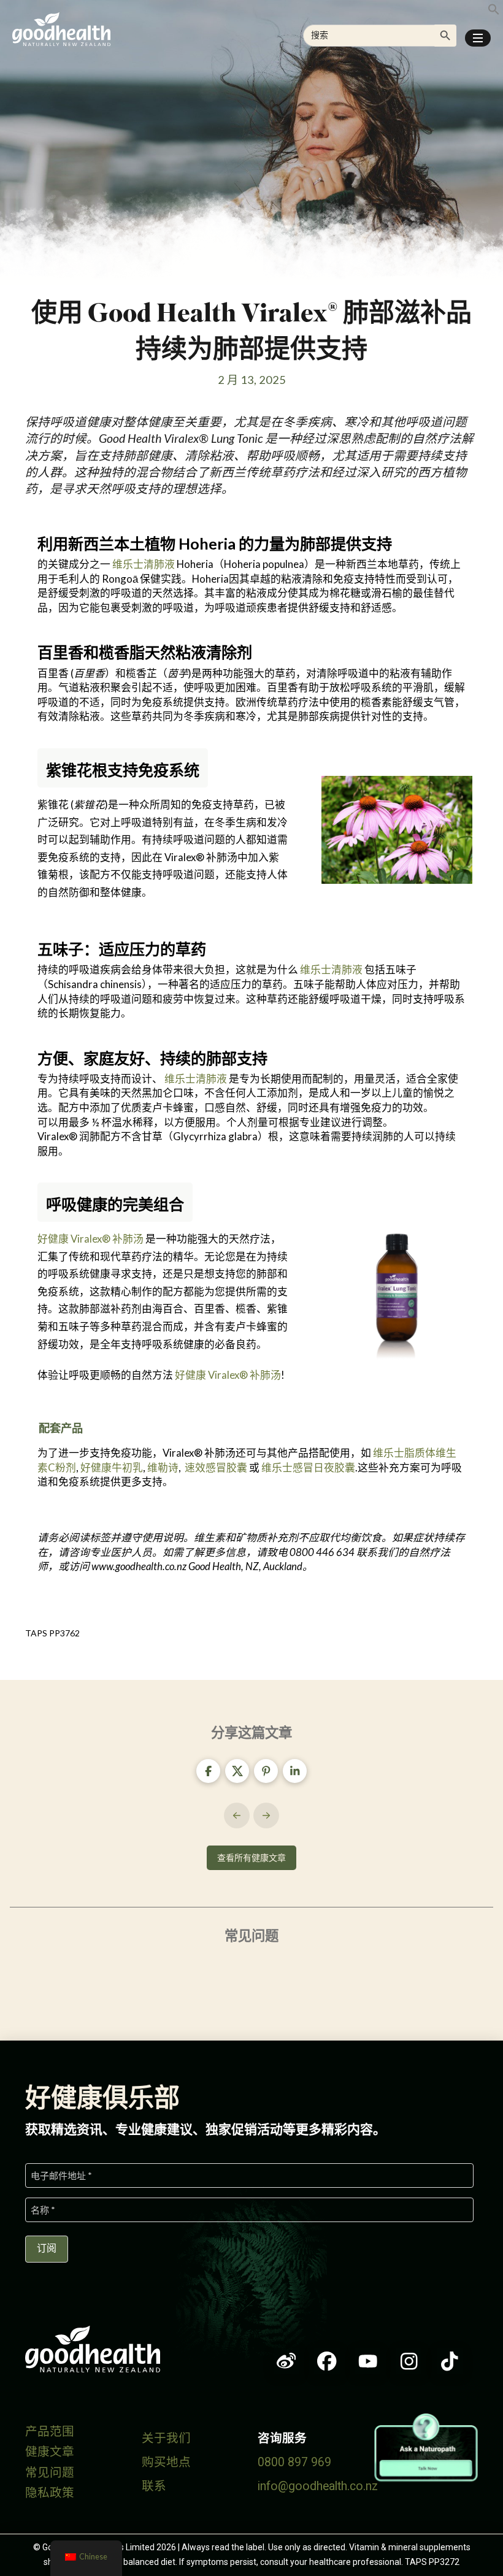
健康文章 (50, 2452)
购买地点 (166, 2462)
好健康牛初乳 (112, 1467)
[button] (478, 38)
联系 (154, 2486)
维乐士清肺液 (144, 564)
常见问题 (50, 2473)
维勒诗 (163, 1467)
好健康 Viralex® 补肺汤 (90, 1239)
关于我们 (166, 2438)
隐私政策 (50, 2493)
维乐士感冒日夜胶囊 (308, 1467)
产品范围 (50, 2432)
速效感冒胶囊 (216, 1467)
